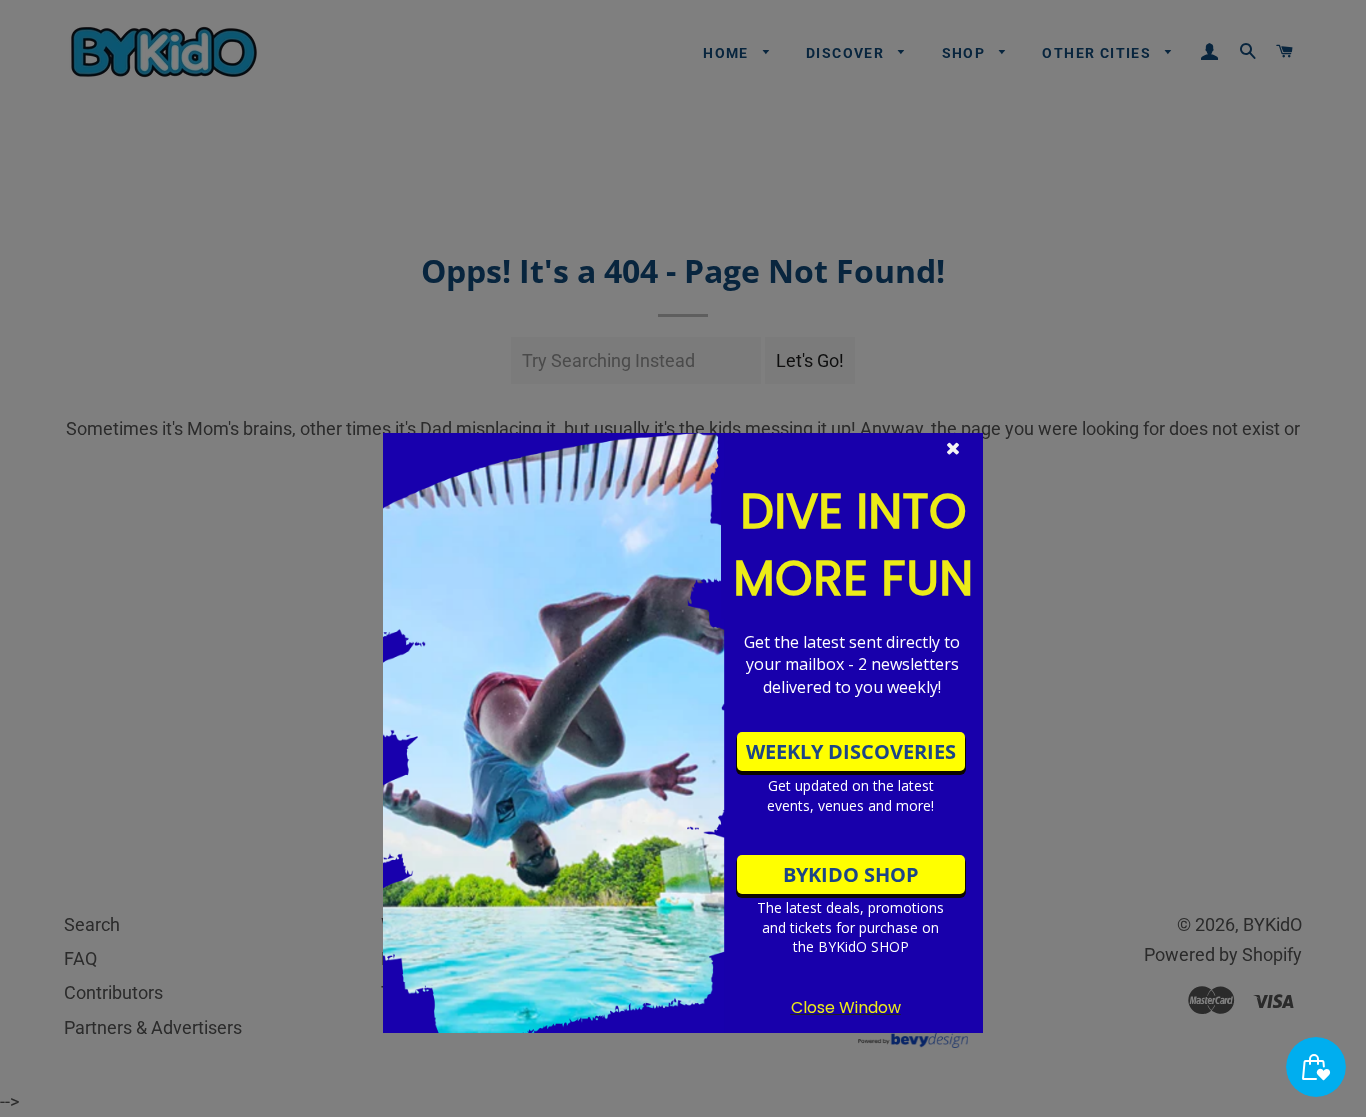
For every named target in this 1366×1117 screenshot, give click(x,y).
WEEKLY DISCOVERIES (851, 751)
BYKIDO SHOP (851, 874)
